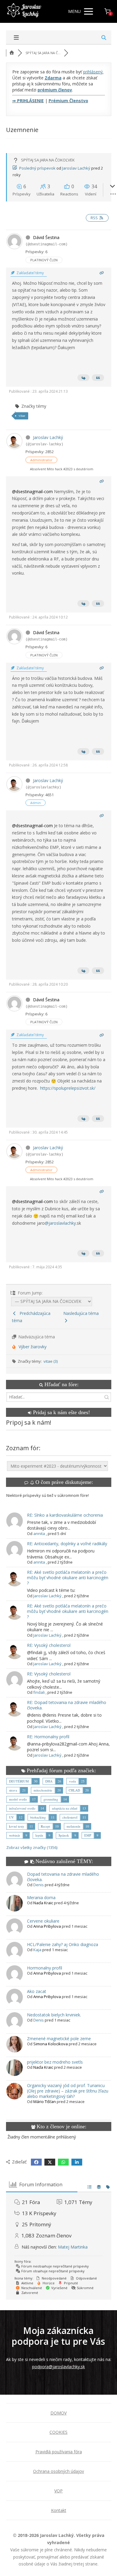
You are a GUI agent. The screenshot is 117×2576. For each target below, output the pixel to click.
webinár (15, 1835)
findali (39, 1692)
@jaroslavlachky (60, 1223)
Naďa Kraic (43, 1903)
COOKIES (58, 2432)
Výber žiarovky (33, 1347)
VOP (58, 2491)
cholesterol (70, 1817)
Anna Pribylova (47, 1926)
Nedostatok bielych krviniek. (54, 2015)
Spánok (64, 1835)
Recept (45, 1826)
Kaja (37, 1950)
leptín (39, 1835)
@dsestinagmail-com (32, 491)
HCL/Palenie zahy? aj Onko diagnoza (63, 1944)
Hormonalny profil (45, 1968)
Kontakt (59, 2510)
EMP (88, 1835)
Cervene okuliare (43, 1921)
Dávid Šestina (46, 237)
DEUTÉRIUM (19, 1781)
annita (39, 1534)
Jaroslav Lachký (76, 168)
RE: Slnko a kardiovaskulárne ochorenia (65, 1515)
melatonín (73, 1826)
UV (11, 1817)
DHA (49, 1781)
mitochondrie (43, 1790)
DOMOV (58, 2413)
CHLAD (74, 1790)
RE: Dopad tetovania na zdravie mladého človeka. (67, 1705)
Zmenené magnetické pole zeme (59, 2039)
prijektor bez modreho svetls (55, 2062)
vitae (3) (51, 1361)
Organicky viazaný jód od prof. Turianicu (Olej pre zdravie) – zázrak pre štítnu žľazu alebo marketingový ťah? (68, 2091)
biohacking (38, 1817)
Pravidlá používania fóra (59, 2452)
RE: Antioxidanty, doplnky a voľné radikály (67, 1544)
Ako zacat (37, 1991)
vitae (22, 416)
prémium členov (55, 90)
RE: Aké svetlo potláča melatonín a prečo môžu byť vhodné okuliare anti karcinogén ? (68, 1578)
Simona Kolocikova (51, 2044)
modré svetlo (18, 1799)
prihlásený (93, 72)
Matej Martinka (73, 2247)
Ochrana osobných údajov (58, 2471)
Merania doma (41, 1897)
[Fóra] (12, 53)
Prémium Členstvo (68, 101)
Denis (39, 1885)
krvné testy (17, 1826)
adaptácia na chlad (65, 1808)
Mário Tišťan (45, 2102)
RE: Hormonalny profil (48, 1737)
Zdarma (53, 78)
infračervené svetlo (22, 1808)
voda (72, 1781)
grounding (51, 1799)
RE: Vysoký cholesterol (49, 1645)
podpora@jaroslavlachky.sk (58, 2367)
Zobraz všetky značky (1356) (32, 1847)
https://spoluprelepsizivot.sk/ (68, 1088)
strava (13, 1790)
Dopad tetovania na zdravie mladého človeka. (63, 1877)
